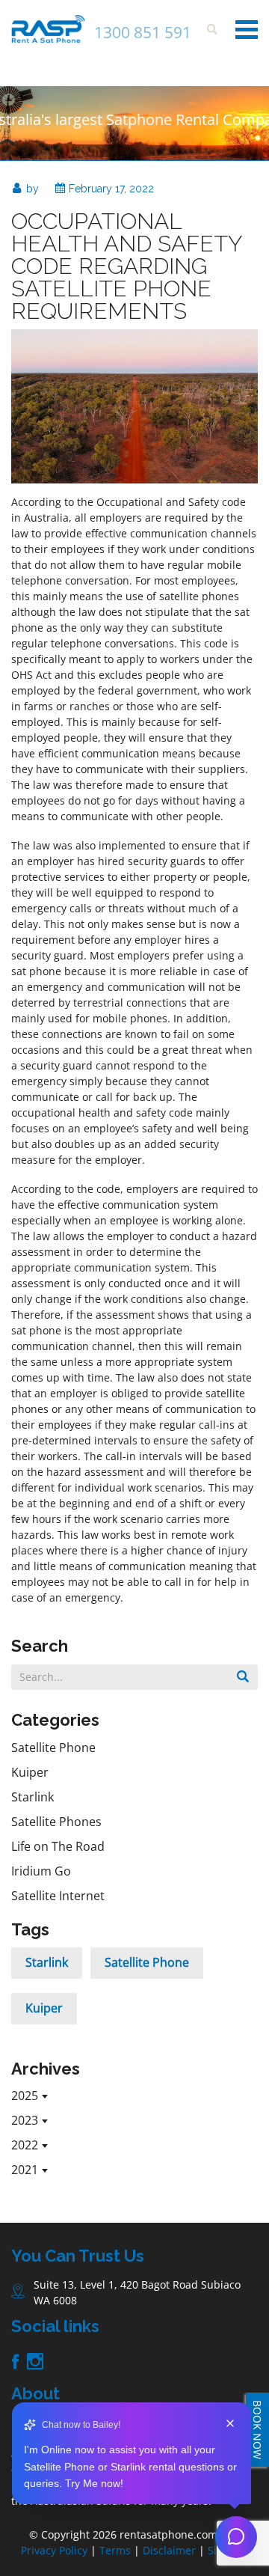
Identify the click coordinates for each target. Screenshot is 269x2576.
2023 (25, 2120)
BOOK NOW (257, 2430)
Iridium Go (41, 1871)
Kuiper (30, 1772)
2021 (25, 2170)
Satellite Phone (53, 1748)
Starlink (33, 1797)
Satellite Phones (56, 1822)
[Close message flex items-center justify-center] (230, 2425)
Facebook (15, 2361)
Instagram (35, 2362)
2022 (25, 2145)
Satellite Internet (58, 1896)
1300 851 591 (143, 32)
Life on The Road (58, 1846)
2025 (25, 2096)
